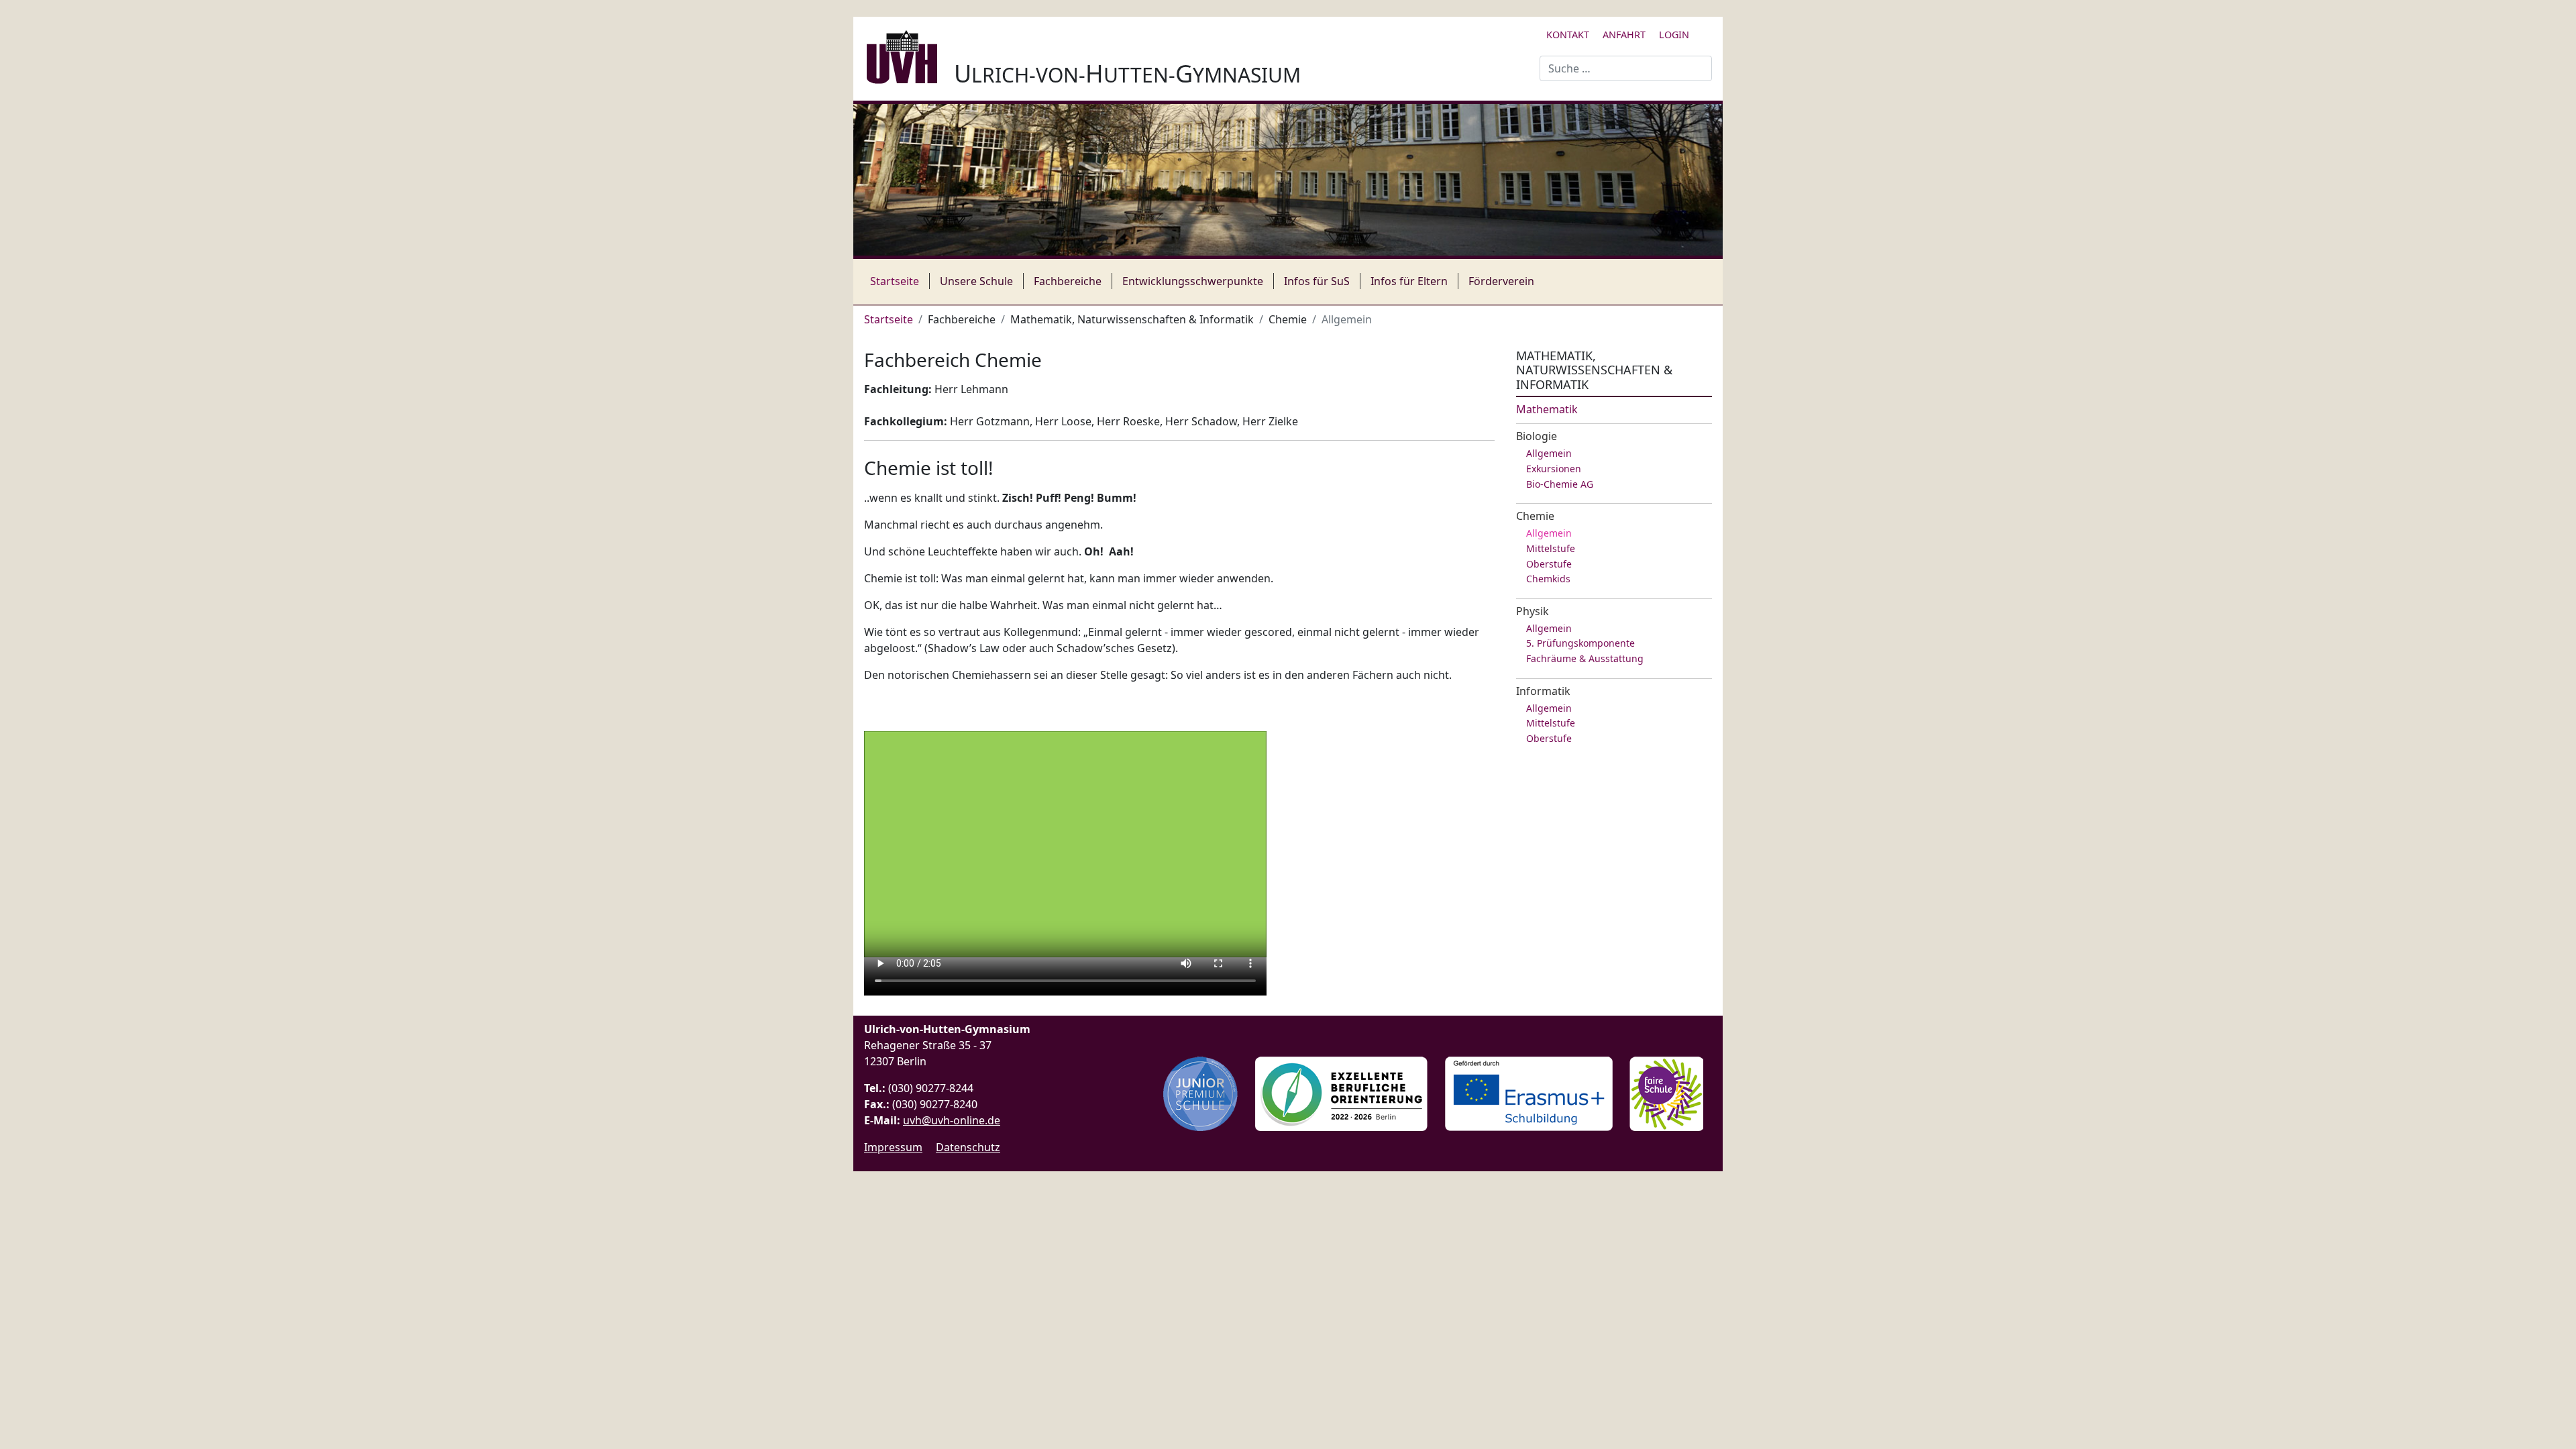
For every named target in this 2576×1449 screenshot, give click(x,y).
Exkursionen (1554, 469)
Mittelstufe (1551, 548)
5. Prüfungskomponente (1580, 643)
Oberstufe (1549, 564)
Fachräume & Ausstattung (1585, 658)
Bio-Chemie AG (1560, 484)
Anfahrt (1624, 35)
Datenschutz (968, 1147)
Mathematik (1547, 410)
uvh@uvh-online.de (952, 1120)
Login (1674, 35)
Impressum (893, 1147)
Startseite (895, 281)
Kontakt (1568, 35)
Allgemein (1549, 453)
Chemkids (1548, 579)
